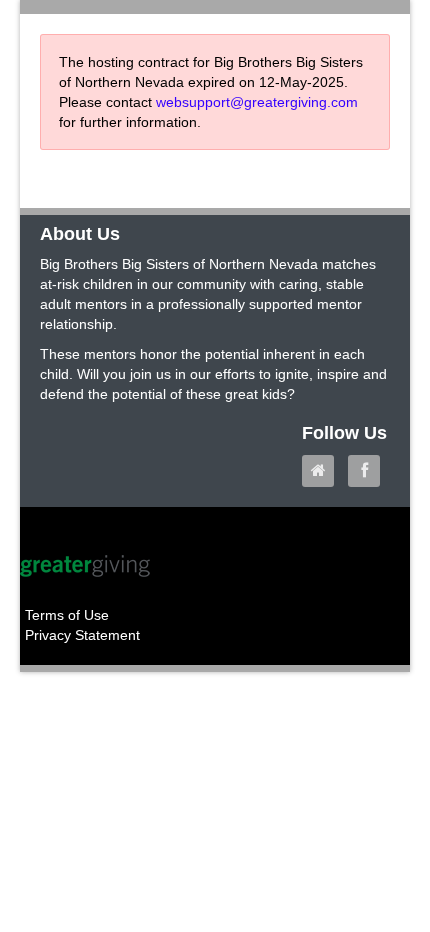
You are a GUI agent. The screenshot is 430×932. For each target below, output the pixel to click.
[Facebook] (369, 471)
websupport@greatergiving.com (257, 102)
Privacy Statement (82, 635)
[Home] (323, 471)
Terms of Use (67, 615)
